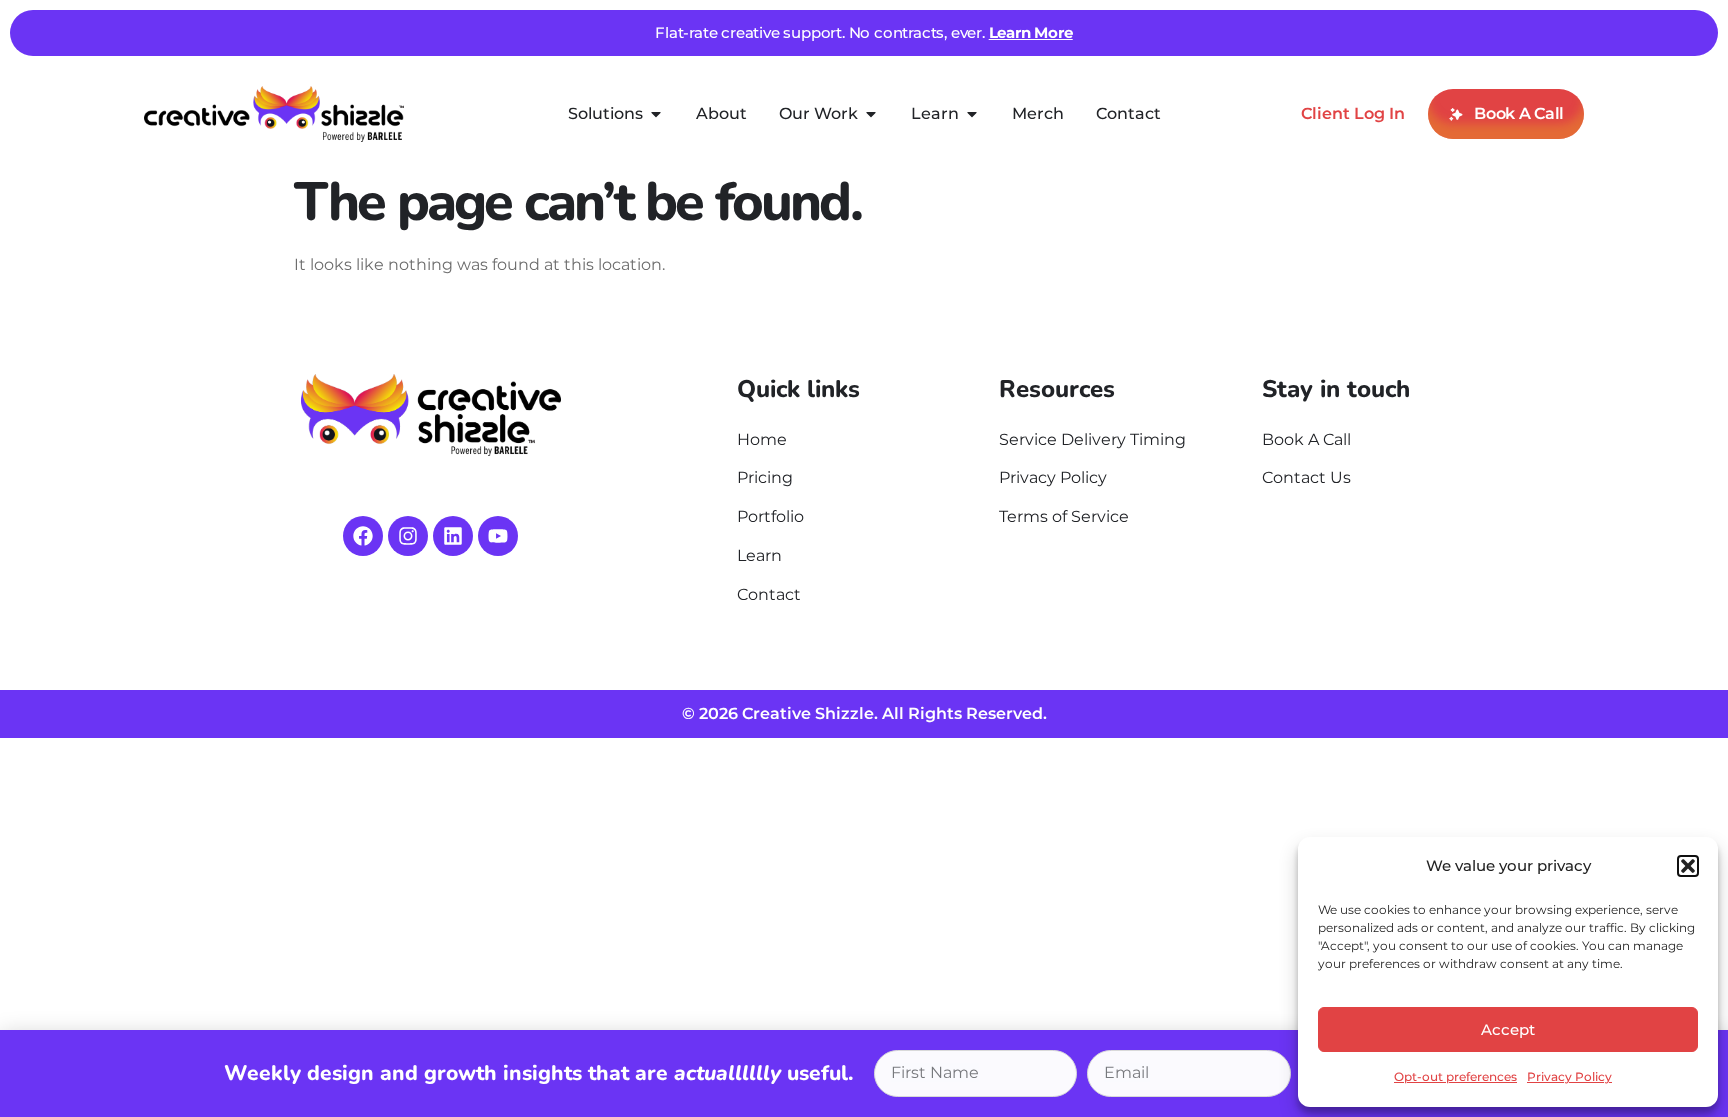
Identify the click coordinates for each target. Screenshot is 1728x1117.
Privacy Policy (1569, 1076)
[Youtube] (498, 536)
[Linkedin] (453, 536)
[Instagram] (408, 536)
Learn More (1031, 32)
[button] (1688, 866)
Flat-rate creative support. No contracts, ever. (821, 32)
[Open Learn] (972, 114)
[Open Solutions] (656, 114)
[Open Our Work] (871, 114)
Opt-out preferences (1455, 1076)
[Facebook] (363, 536)
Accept (1508, 1029)
